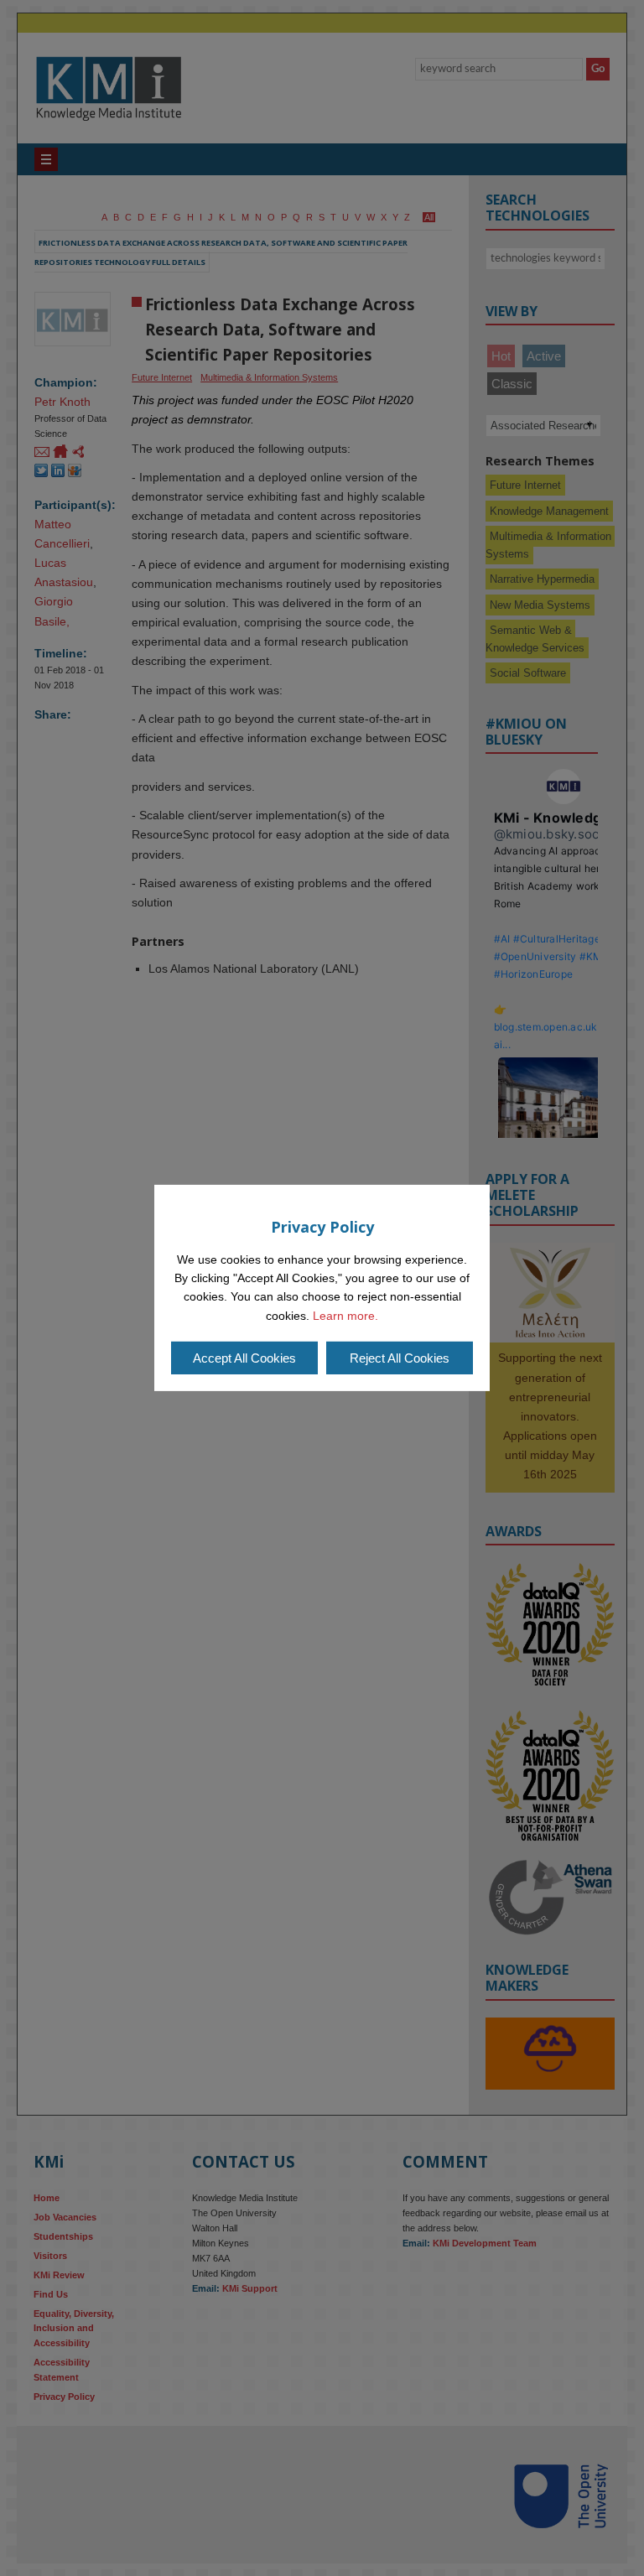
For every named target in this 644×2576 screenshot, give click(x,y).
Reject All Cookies (400, 1358)
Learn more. (345, 1316)
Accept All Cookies (244, 1358)
